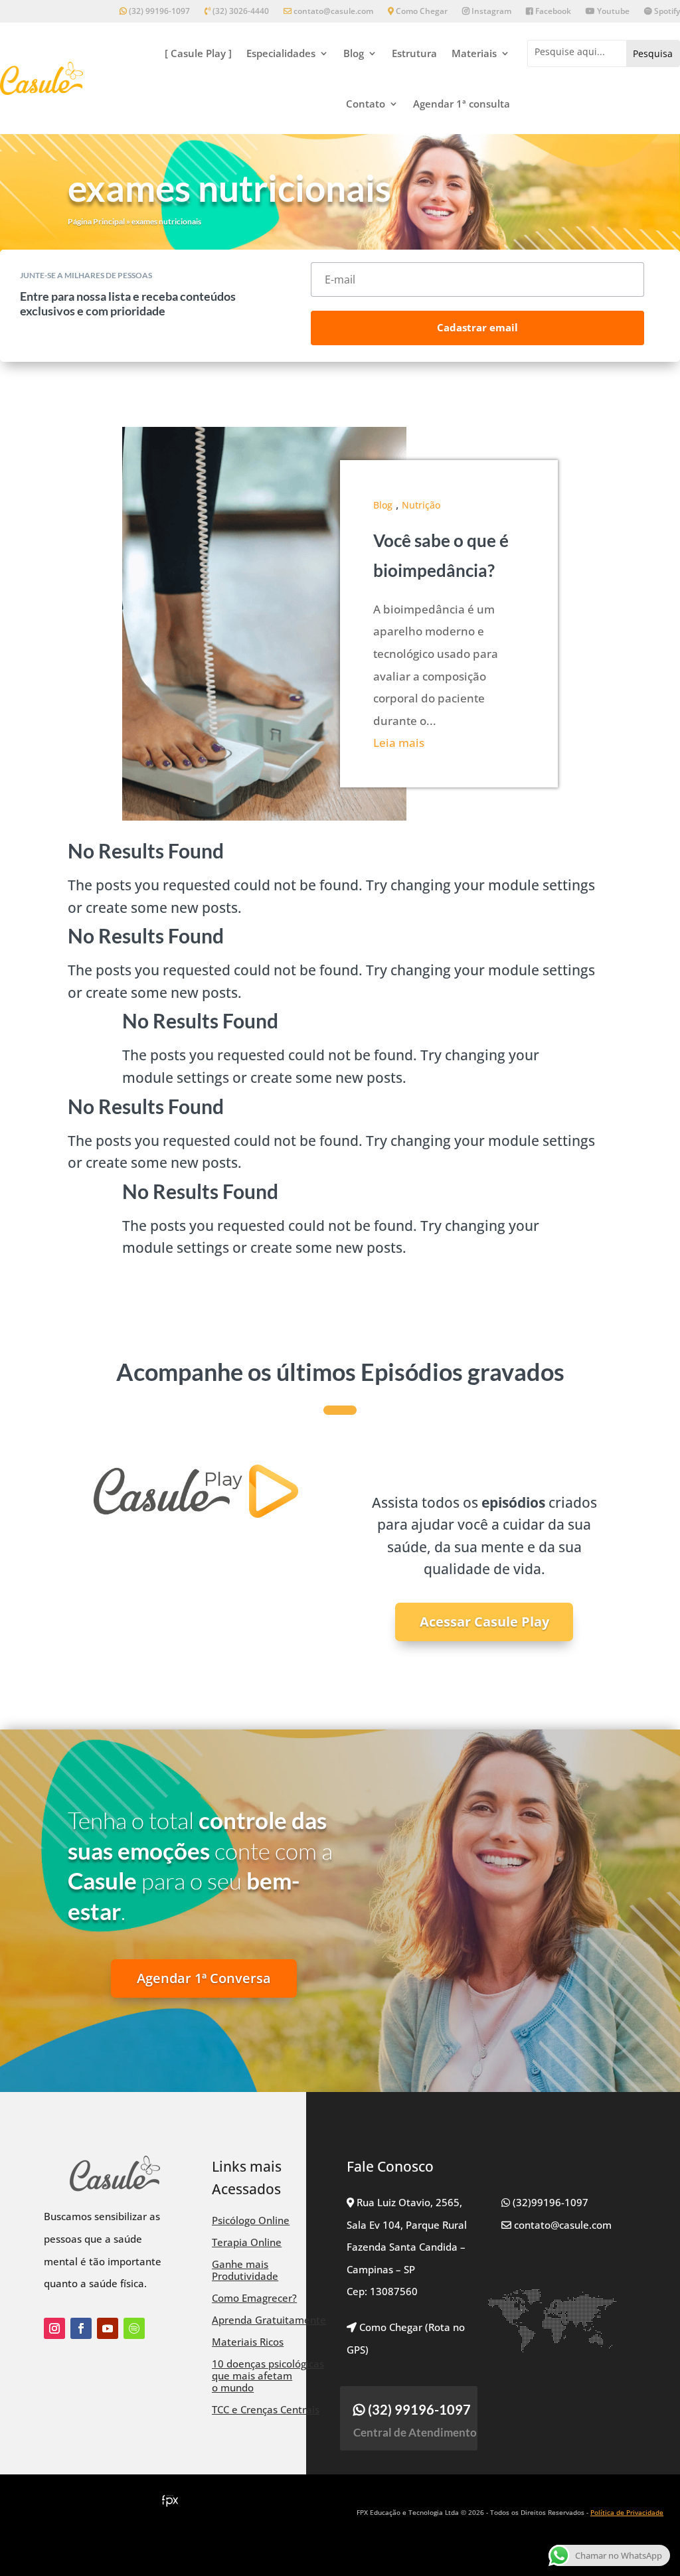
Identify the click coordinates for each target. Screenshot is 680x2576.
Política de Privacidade (627, 2512)
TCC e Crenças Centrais (266, 2409)
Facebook (552, 12)
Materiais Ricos (248, 2342)
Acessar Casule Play (484, 1622)
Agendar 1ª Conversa (204, 1978)
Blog (354, 53)
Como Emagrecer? (254, 2298)
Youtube (612, 12)
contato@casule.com (333, 12)
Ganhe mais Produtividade (245, 2270)
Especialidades (281, 53)
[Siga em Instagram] (54, 2328)
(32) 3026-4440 (240, 12)
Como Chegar (421, 12)
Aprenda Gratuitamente (269, 2320)
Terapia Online (247, 2242)
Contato (366, 104)
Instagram (490, 12)
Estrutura (414, 53)
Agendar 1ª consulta (462, 104)
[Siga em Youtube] (108, 2328)
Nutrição (421, 505)
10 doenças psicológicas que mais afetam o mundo (268, 2375)
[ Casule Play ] (198, 53)
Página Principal (96, 221)
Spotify (666, 12)
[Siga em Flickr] (134, 2328)
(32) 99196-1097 (158, 12)
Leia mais (399, 743)
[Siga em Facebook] (81, 2328)
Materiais (474, 53)
